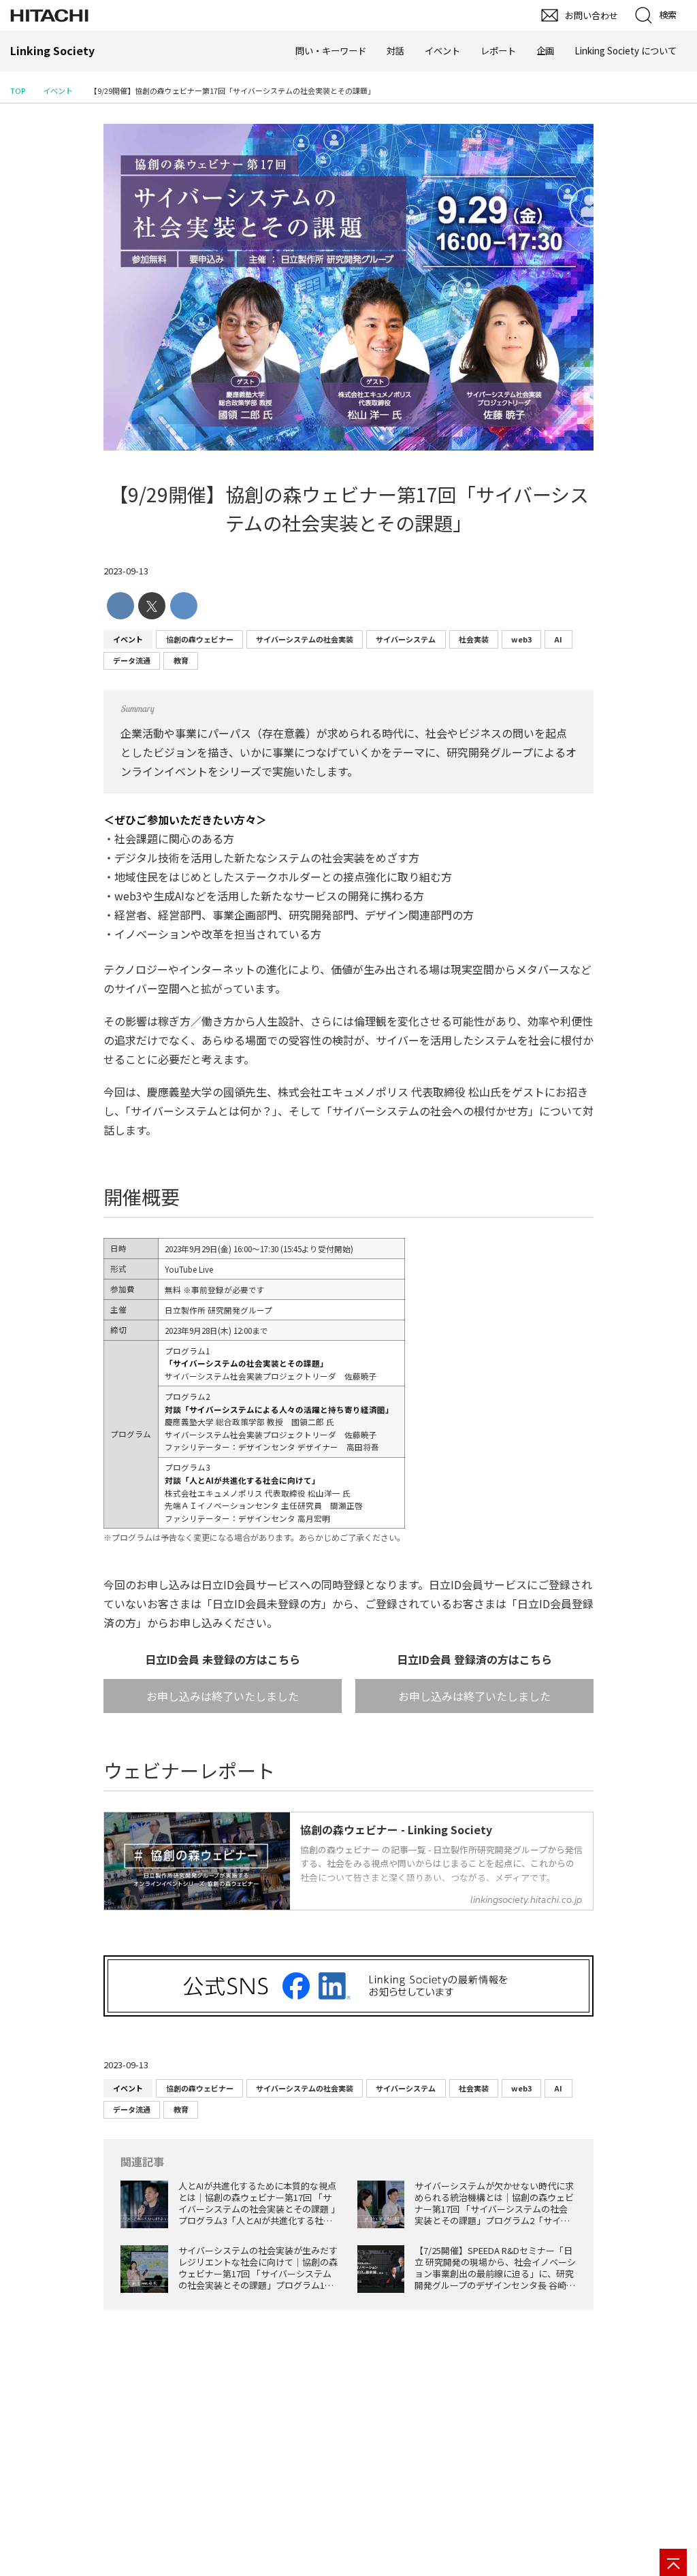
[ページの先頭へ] (673, 2562)
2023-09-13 (126, 571)
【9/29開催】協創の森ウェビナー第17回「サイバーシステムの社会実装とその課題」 (349, 508)
